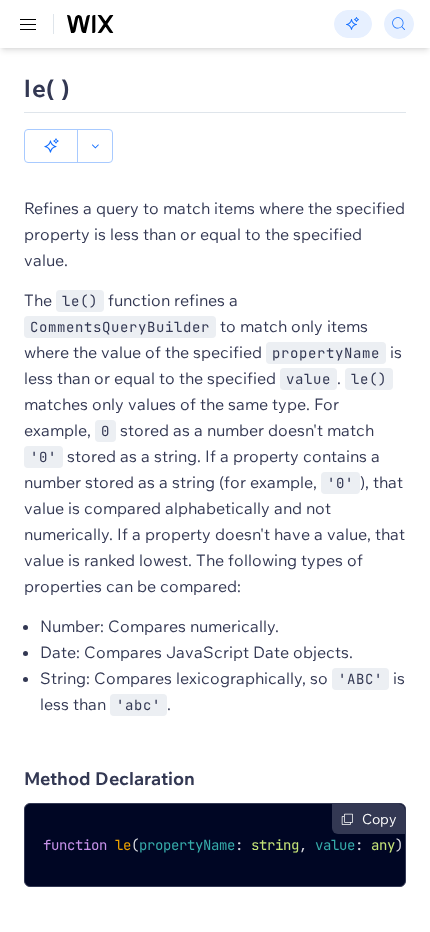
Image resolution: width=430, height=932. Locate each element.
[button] (51, 146)
